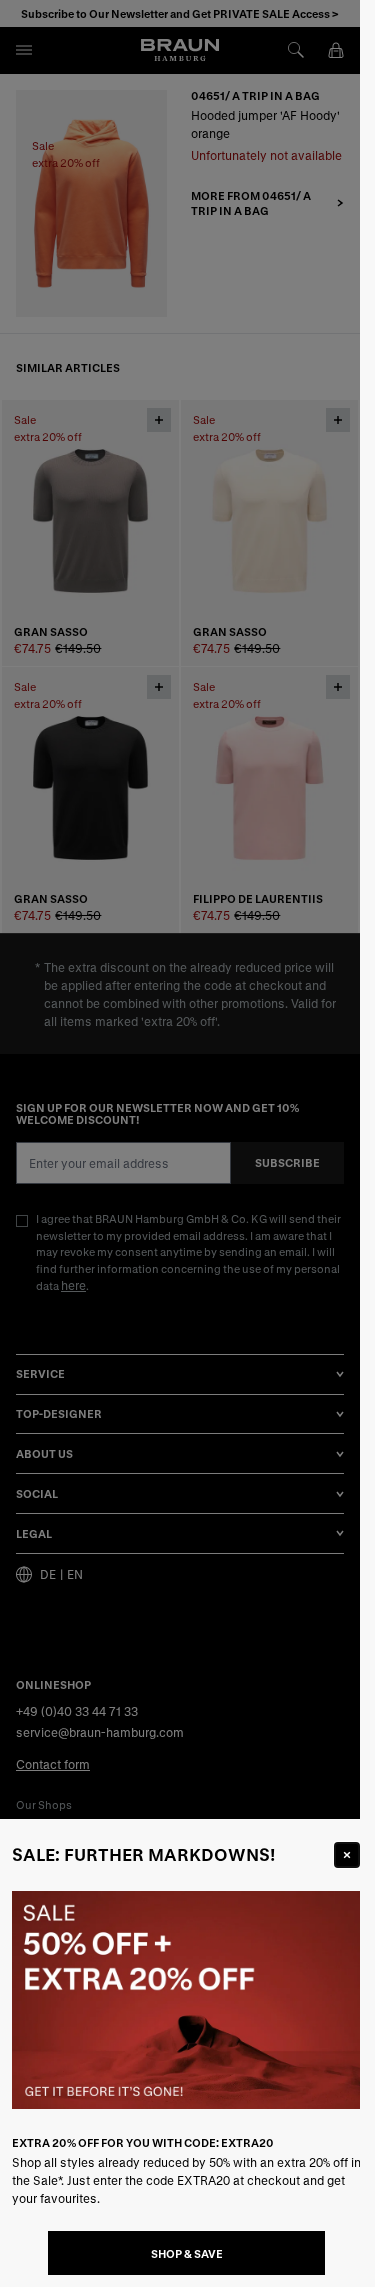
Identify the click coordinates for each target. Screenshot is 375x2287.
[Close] (347, 1855)
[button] (180, 1143)
